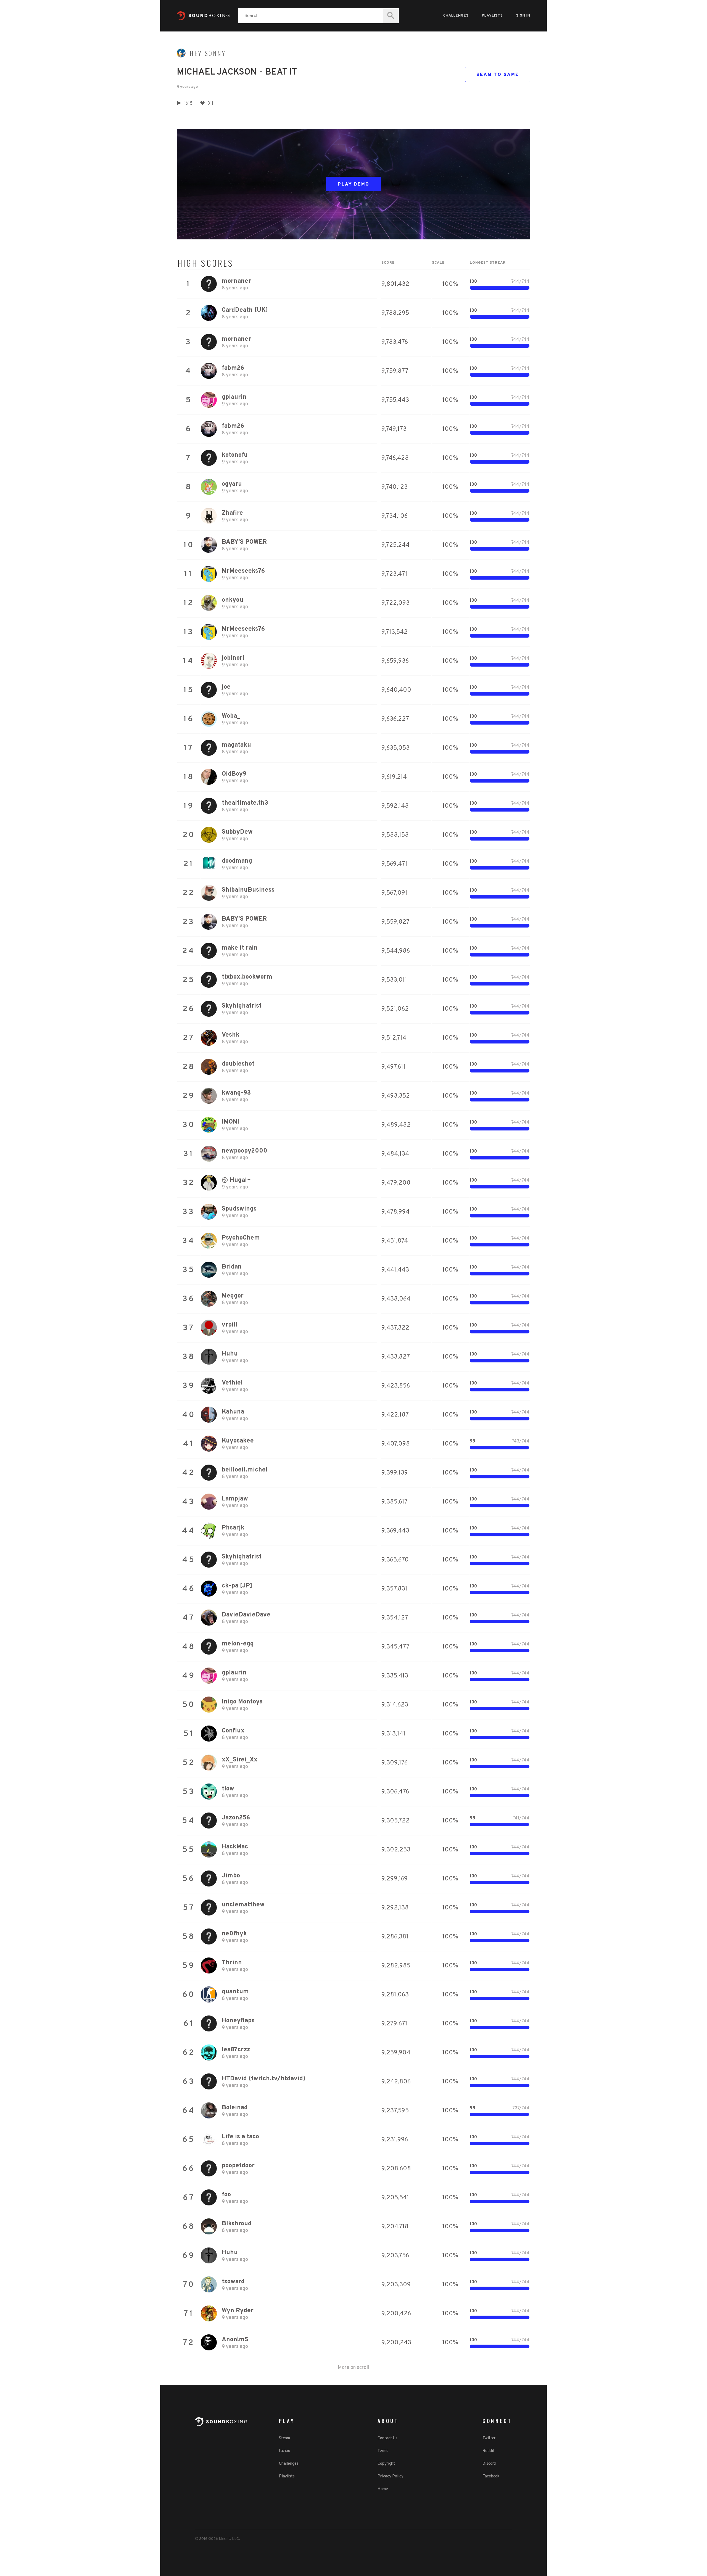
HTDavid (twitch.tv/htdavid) (264, 2079)
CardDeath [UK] (245, 310)
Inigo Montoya (242, 1702)
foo (226, 2195)
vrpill (230, 1325)
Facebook (491, 2476)
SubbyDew (237, 832)
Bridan (232, 1267)
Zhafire (232, 513)
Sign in (523, 16)
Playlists (492, 16)
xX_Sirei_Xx (240, 1760)
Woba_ (231, 716)
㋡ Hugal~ (236, 1180)
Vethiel (232, 1383)
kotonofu (235, 455)
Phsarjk (233, 1528)
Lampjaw (235, 1499)
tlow (228, 1789)
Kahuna (233, 1412)
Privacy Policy (391, 2476)
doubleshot (238, 1064)
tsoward (233, 2282)
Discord (489, 2464)
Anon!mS (235, 2340)
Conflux (233, 1731)
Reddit (488, 2451)
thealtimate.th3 (245, 803)
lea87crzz (236, 2050)
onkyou (233, 600)
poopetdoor (238, 2166)
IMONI (230, 1122)
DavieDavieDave (246, 1615)
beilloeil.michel (245, 1470)
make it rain (240, 948)
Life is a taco (240, 2137)
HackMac (235, 1847)
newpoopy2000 (245, 1151)
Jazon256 (236, 1818)
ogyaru (232, 484)
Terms (383, 2451)
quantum (235, 1992)
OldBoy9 (234, 774)
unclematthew (243, 1905)
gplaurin (234, 397)
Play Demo (354, 184)
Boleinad (235, 2108)
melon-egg (238, 1644)
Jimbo (231, 1876)
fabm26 (233, 368)
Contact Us (387, 2438)
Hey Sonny (208, 53)
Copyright (386, 2464)
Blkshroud (237, 2224)
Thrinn (232, 1963)
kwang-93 (236, 1093)
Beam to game (498, 75)
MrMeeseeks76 (243, 571)
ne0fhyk (234, 1934)
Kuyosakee (238, 1441)
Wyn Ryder (238, 2311)
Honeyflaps (238, 2021)
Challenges (456, 16)
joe (226, 687)
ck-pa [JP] (237, 1586)
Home (383, 2489)
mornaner (236, 281)
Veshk (231, 1035)
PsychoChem (241, 1238)
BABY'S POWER (244, 542)
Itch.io (285, 2451)
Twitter (489, 2438)
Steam (285, 2438)
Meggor (233, 1296)
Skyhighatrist (242, 1006)
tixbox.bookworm (247, 977)
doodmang (237, 861)
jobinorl (233, 658)
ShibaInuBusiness (248, 890)
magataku (236, 745)
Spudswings (239, 1209)
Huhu (230, 1354)
